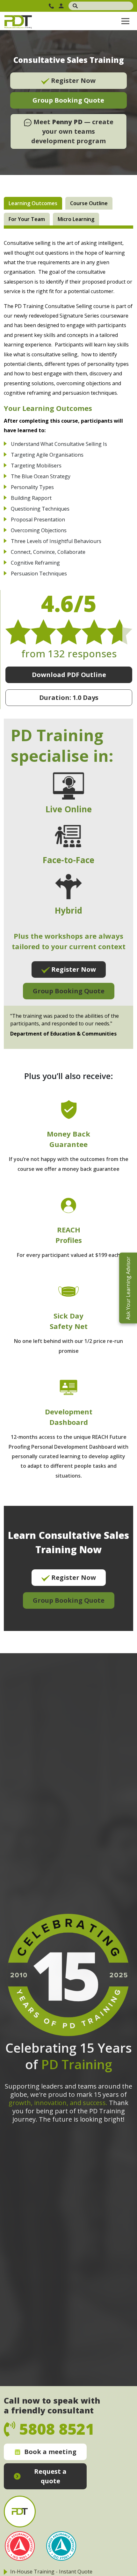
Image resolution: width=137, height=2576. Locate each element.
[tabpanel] (68, 935)
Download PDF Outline (69, 675)
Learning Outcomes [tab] (33, 203)
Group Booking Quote (68, 100)
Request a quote (50, 2476)
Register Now (72, 80)
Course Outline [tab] (89, 203)
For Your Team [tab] (27, 219)
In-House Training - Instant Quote (51, 2572)
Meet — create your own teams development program (72, 131)
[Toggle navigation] (125, 21)
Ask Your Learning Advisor (128, 1288)
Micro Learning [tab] (76, 219)
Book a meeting (50, 2452)
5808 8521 (52, 6)
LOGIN (62, 6)
